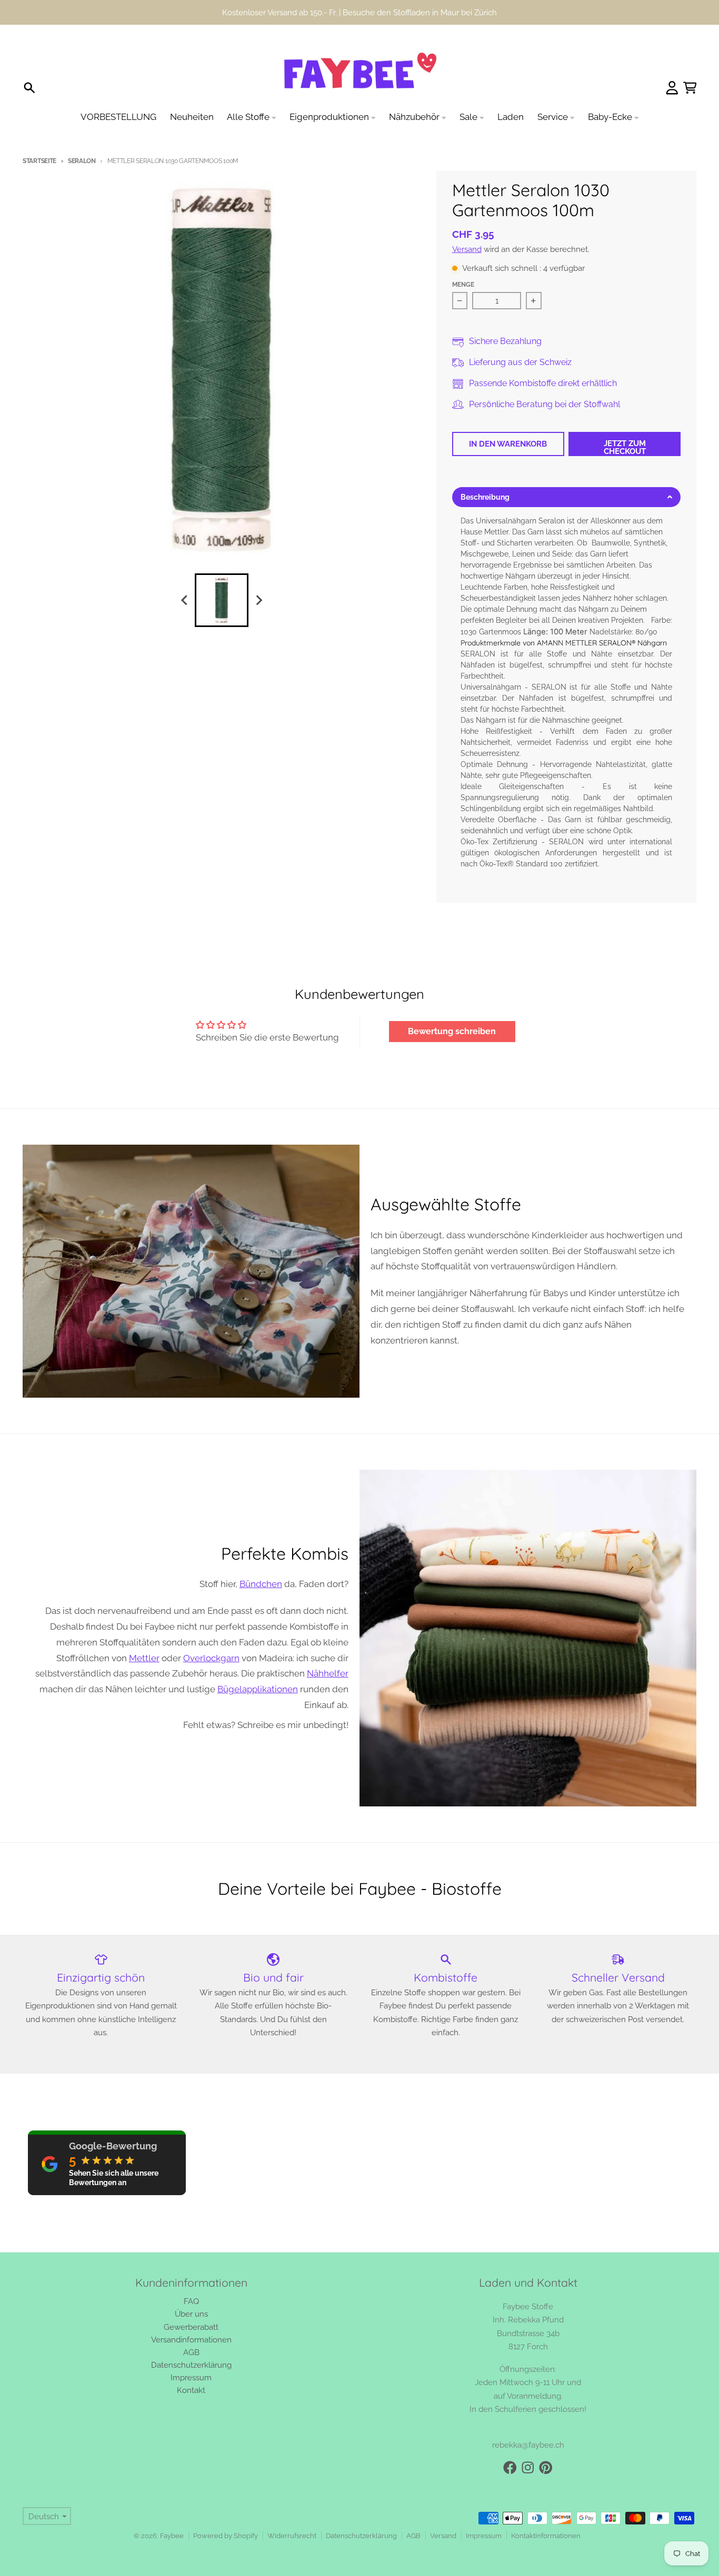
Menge (463, 285)
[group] (222, 600)
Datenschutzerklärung (361, 2536)
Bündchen (261, 1584)
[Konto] (672, 88)
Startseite (39, 161)
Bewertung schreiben (452, 1031)
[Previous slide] (185, 600)
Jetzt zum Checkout (625, 447)
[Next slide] (258, 600)
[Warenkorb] (690, 88)
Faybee (172, 2536)
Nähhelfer (328, 1673)
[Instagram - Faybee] (528, 2468)
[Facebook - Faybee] (510, 2468)
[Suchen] (29, 88)
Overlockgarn (211, 1658)
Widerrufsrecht (292, 2536)
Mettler (144, 1658)
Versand (467, 249)
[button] (567, 497)
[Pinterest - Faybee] (546, 2468)
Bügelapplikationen (258, 1689)
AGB (413, 2536)
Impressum (484, 2536)
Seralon (82, 161)
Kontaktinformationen (546, 2536)
